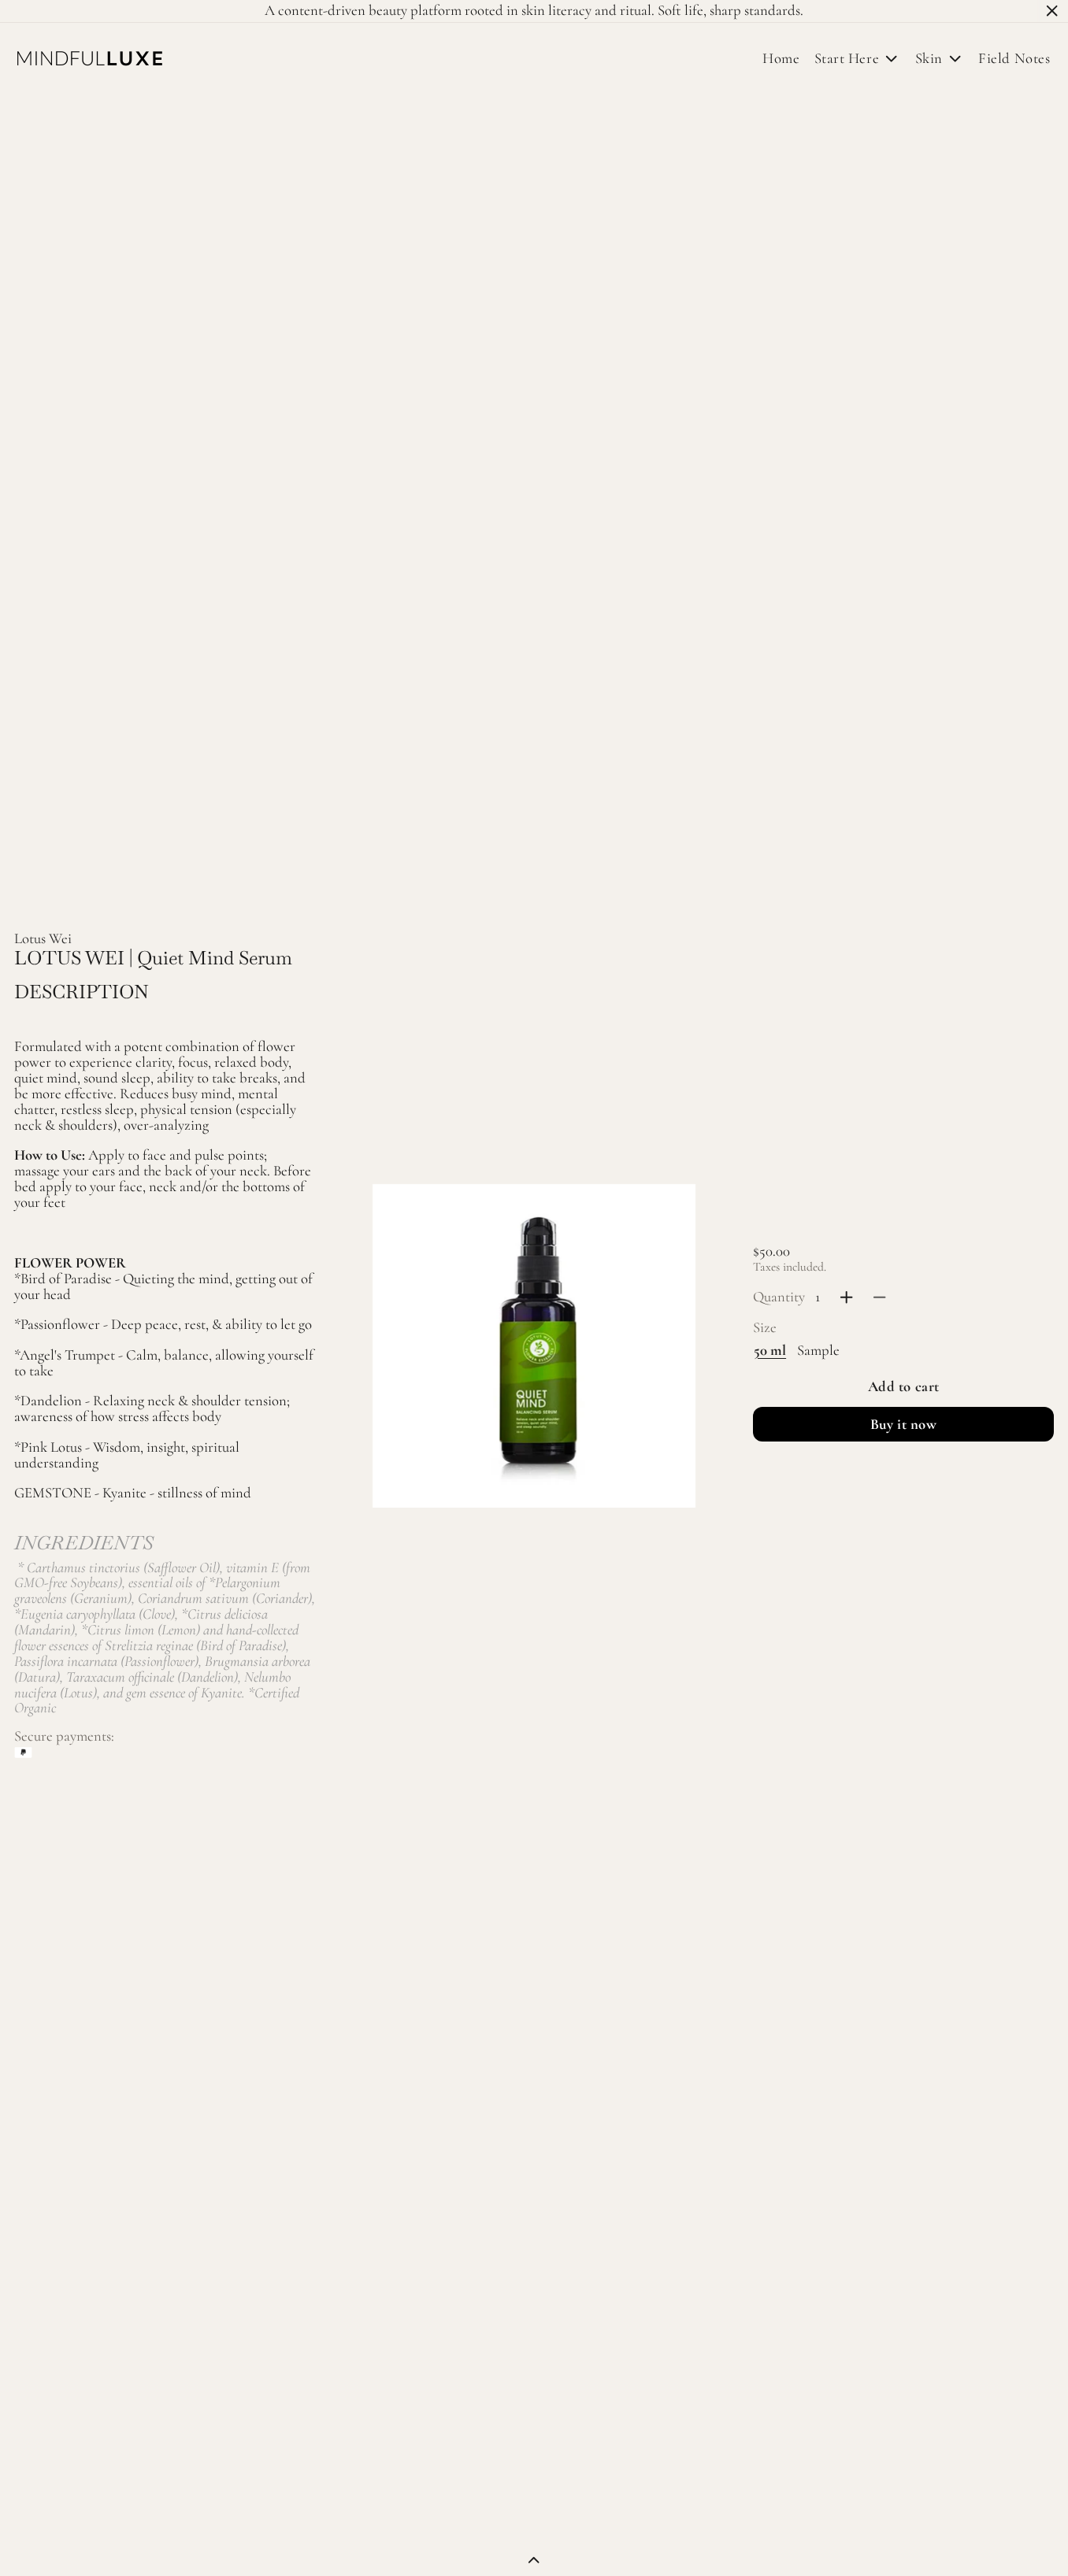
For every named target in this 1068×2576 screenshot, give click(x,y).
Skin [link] (929, 59)
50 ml (770, 1350)
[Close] (1052, 11)
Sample (818, 1350)
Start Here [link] (847, 59)
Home (781, 58)
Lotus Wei (43, 938)
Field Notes (1014, 58)
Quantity (779, 1297)
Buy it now (904, 1424)
